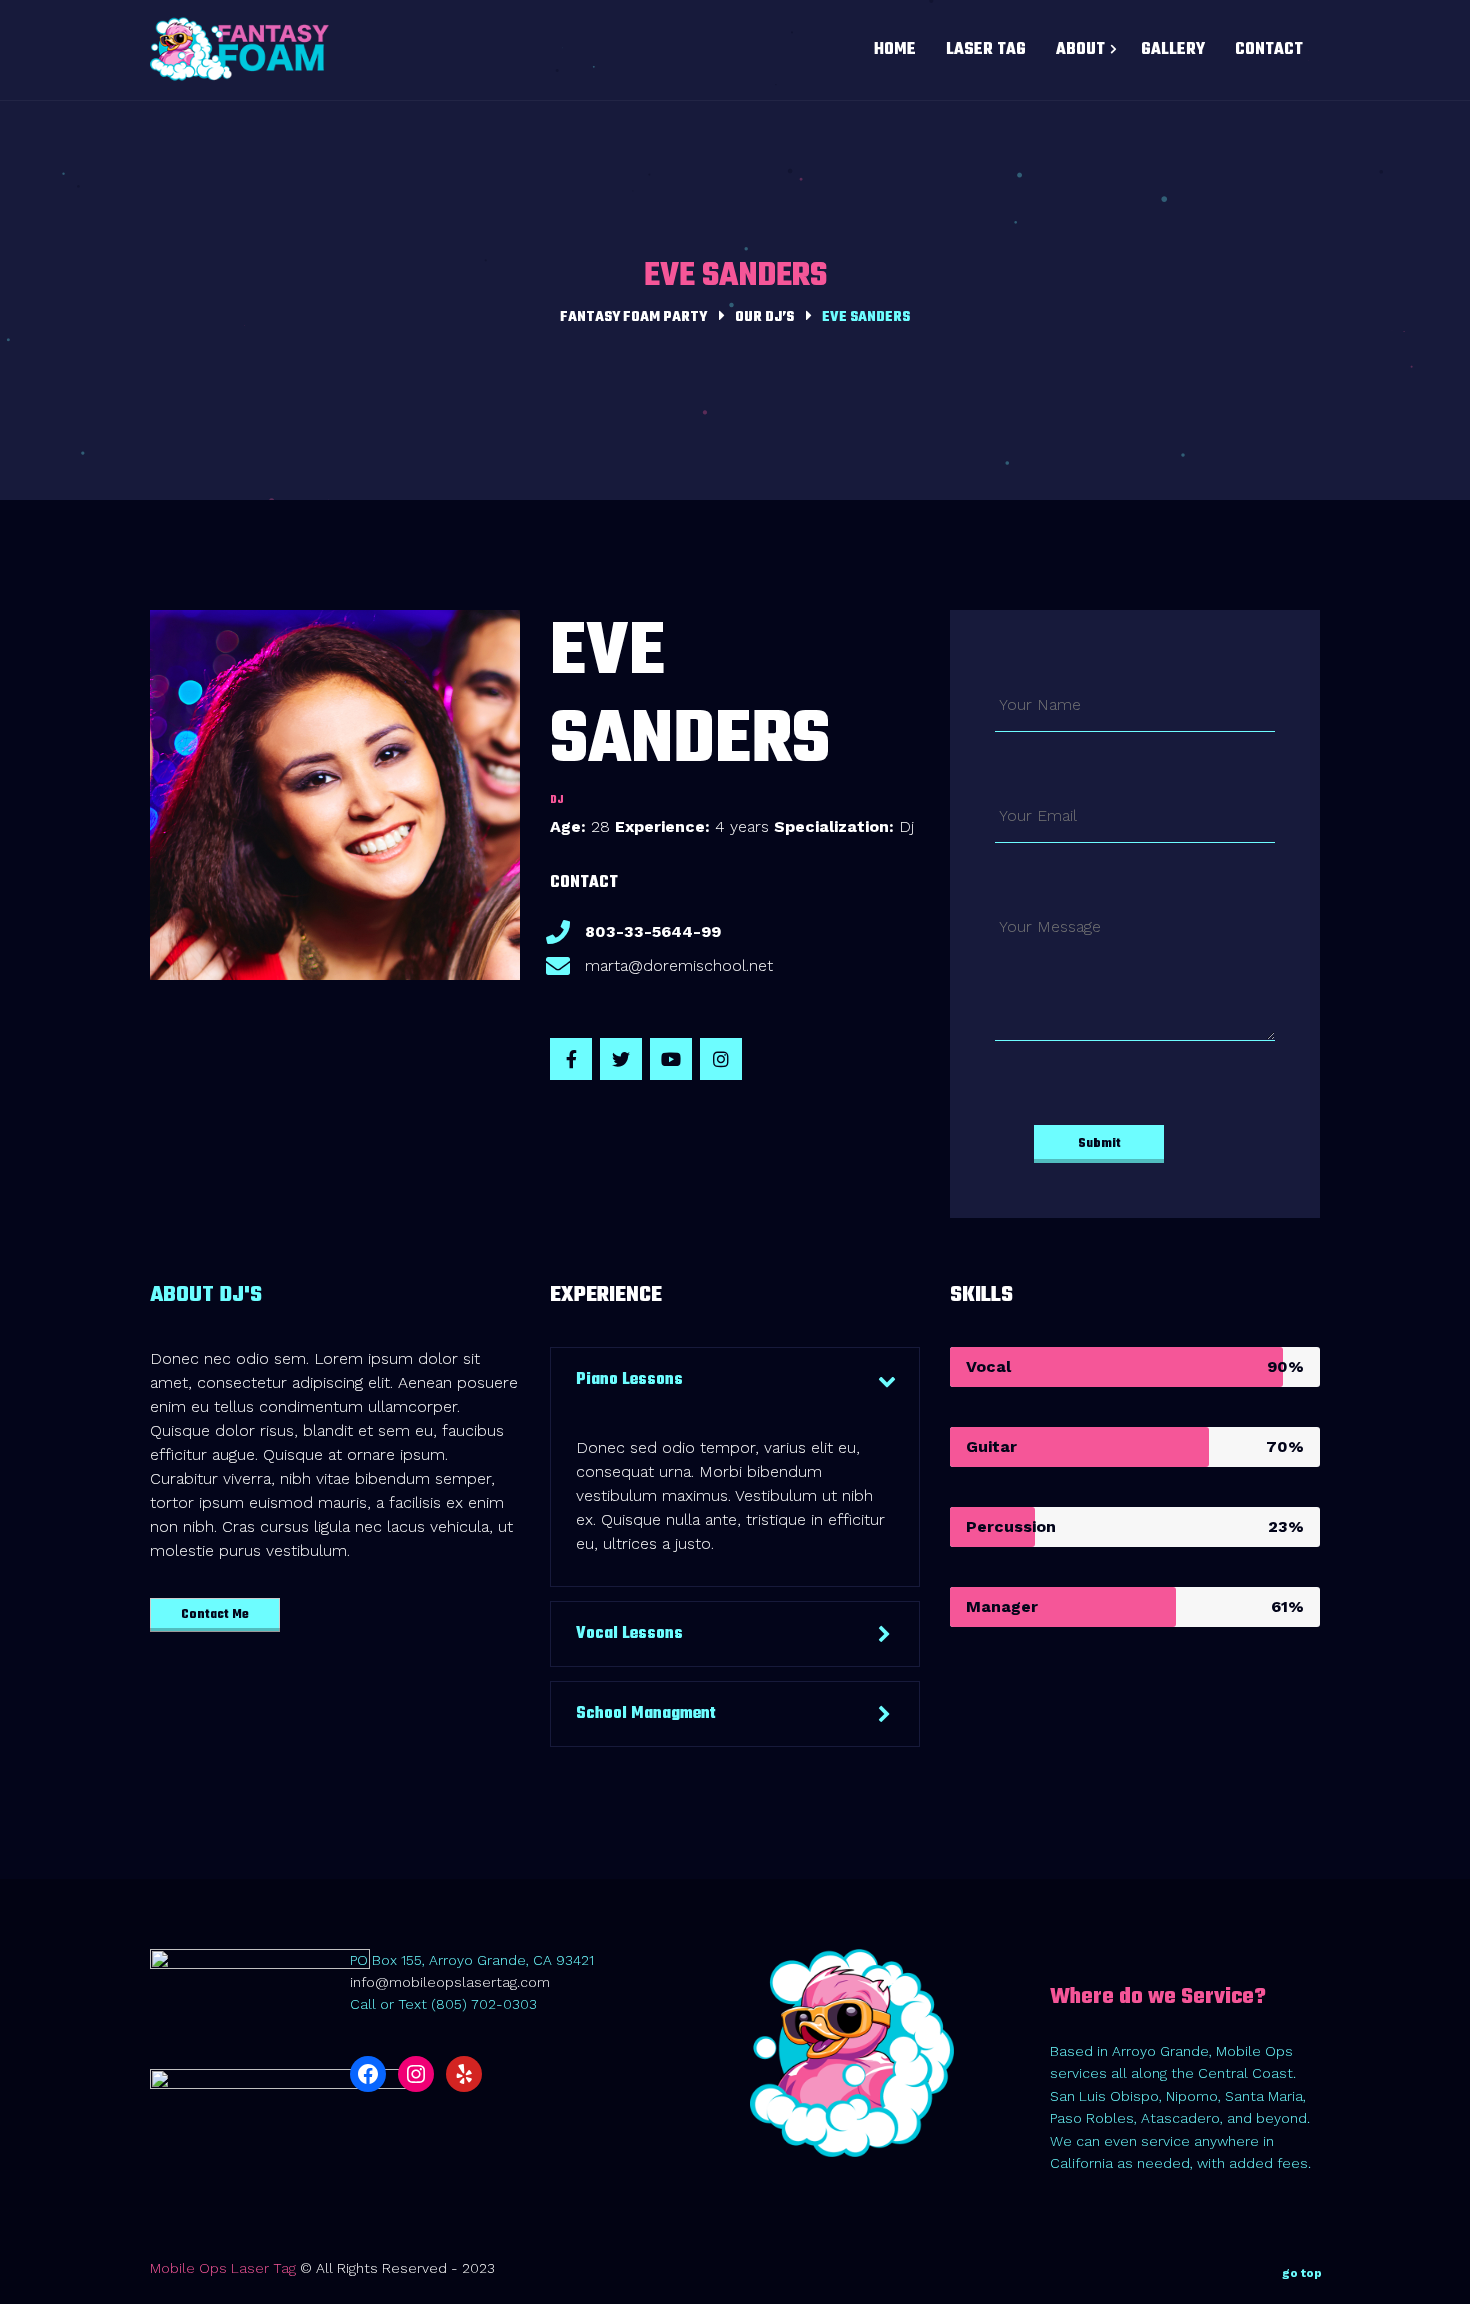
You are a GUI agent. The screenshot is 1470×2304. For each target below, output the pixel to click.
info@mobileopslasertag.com (450, 1982)
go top (1302, 2273)
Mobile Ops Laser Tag (223, 2268)
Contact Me (215, 1615)
